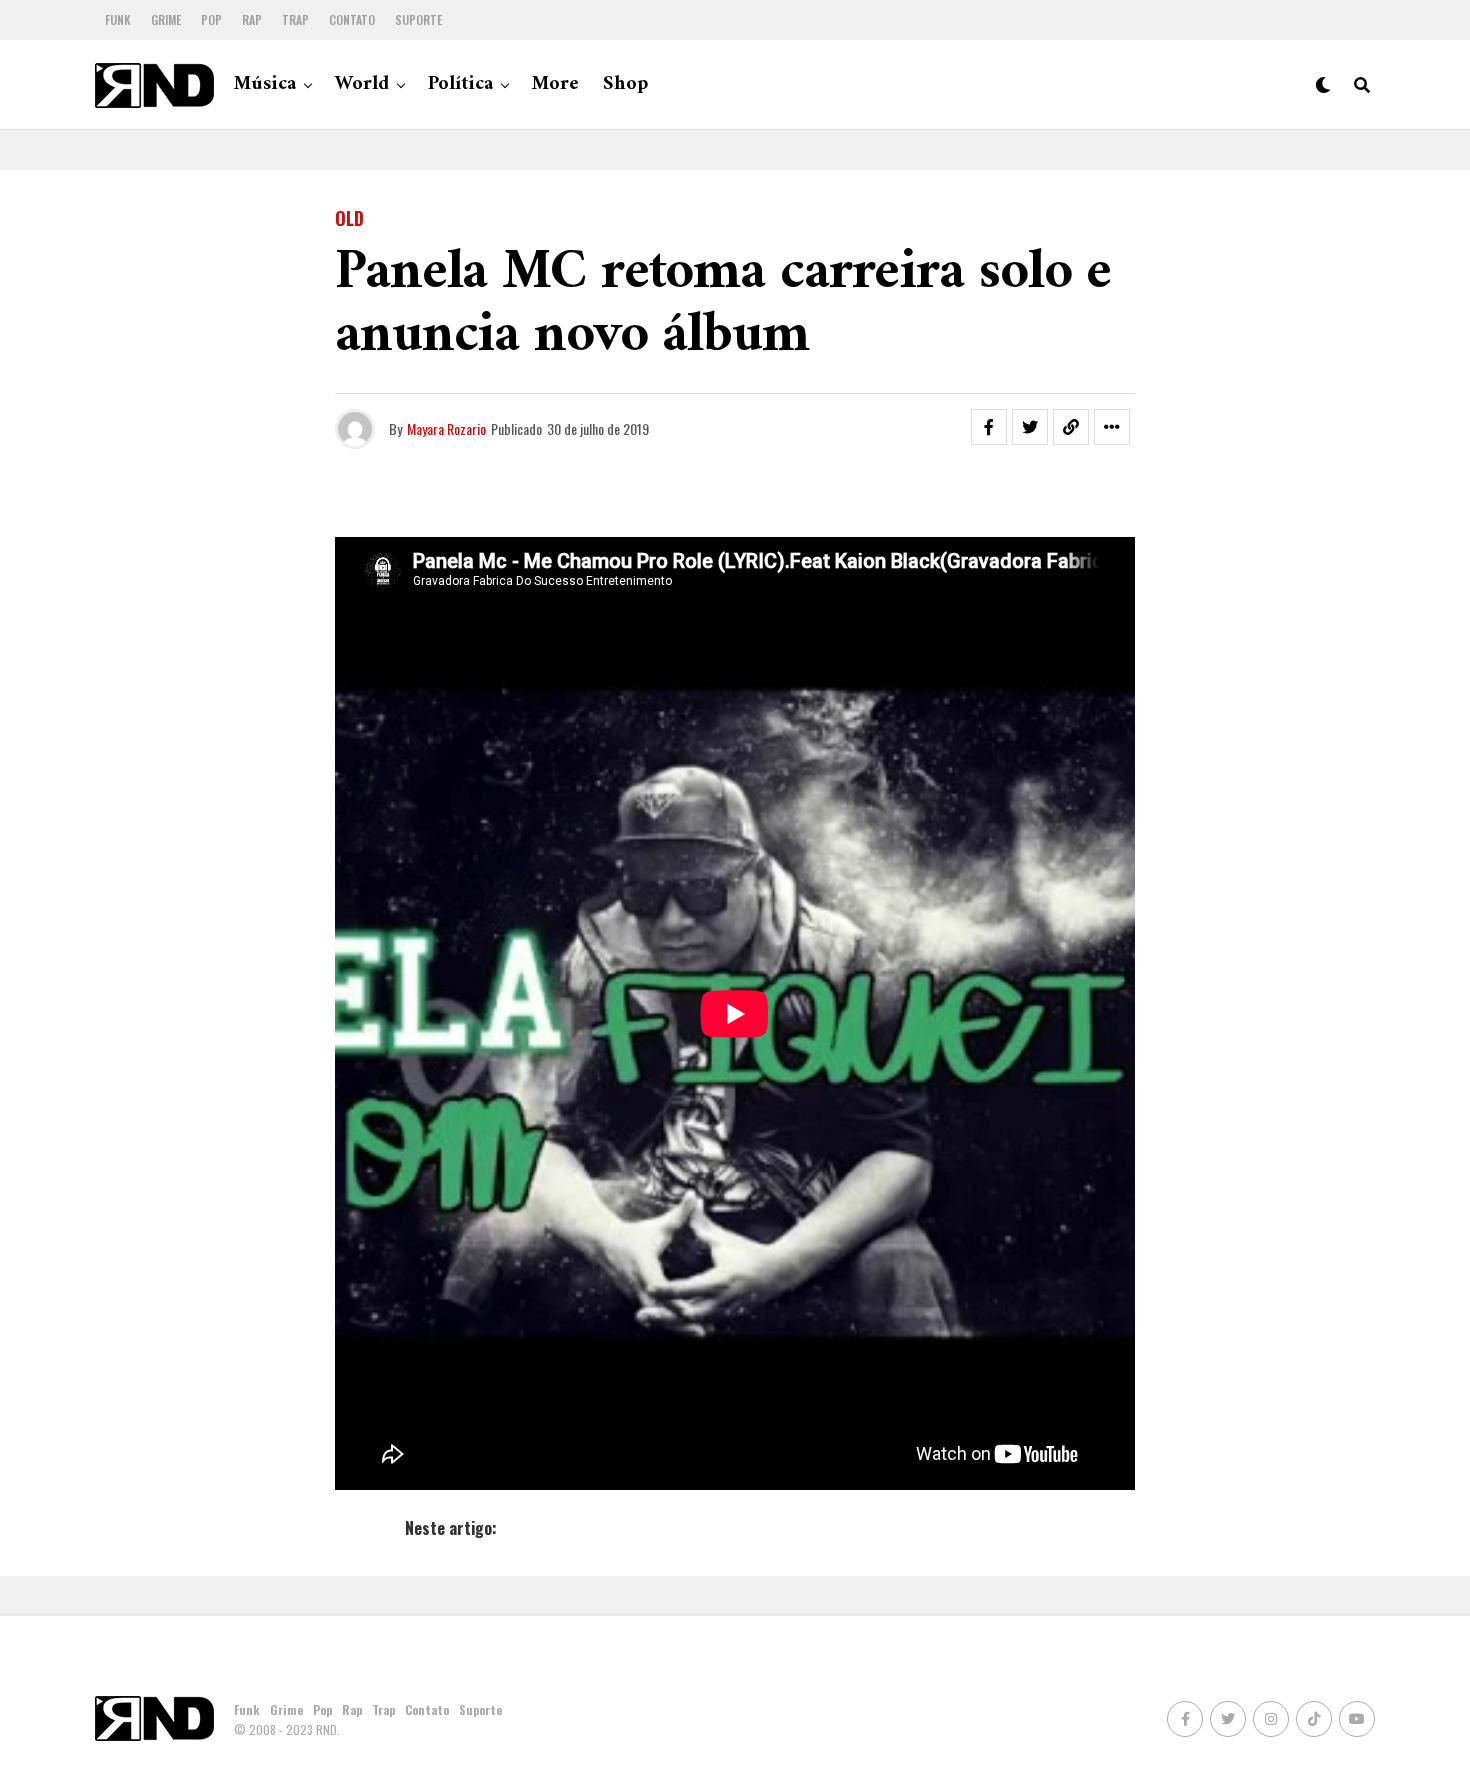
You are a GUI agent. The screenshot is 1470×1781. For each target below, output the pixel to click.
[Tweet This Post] (1030, 427)
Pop (211, 19)
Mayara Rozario (446, 428)
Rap (252, 19)
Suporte (418, 19)
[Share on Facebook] (989, 427)
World (362, 84)
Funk (118, 19)
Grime (166, 19)
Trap (295, 19)
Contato (352, 19)
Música (265, 84)
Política (460, 84)
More (555, 84)
